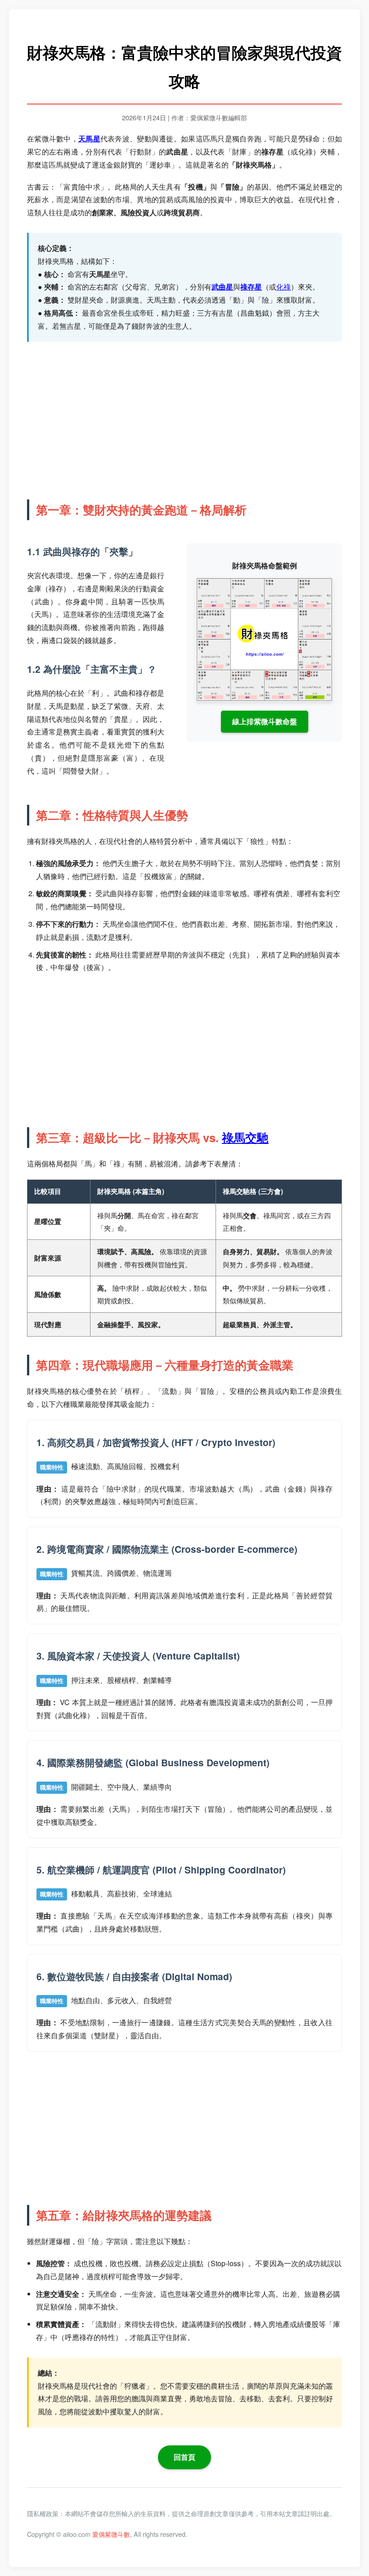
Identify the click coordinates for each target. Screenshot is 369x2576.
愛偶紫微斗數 (111, 2534)
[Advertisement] (184, 418)
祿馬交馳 (245, 1137)
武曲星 (222, 287)
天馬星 (89, 138)
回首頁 (184, 2457)
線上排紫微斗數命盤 (265, 721)
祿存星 (251, 287)
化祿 (283, 287)
